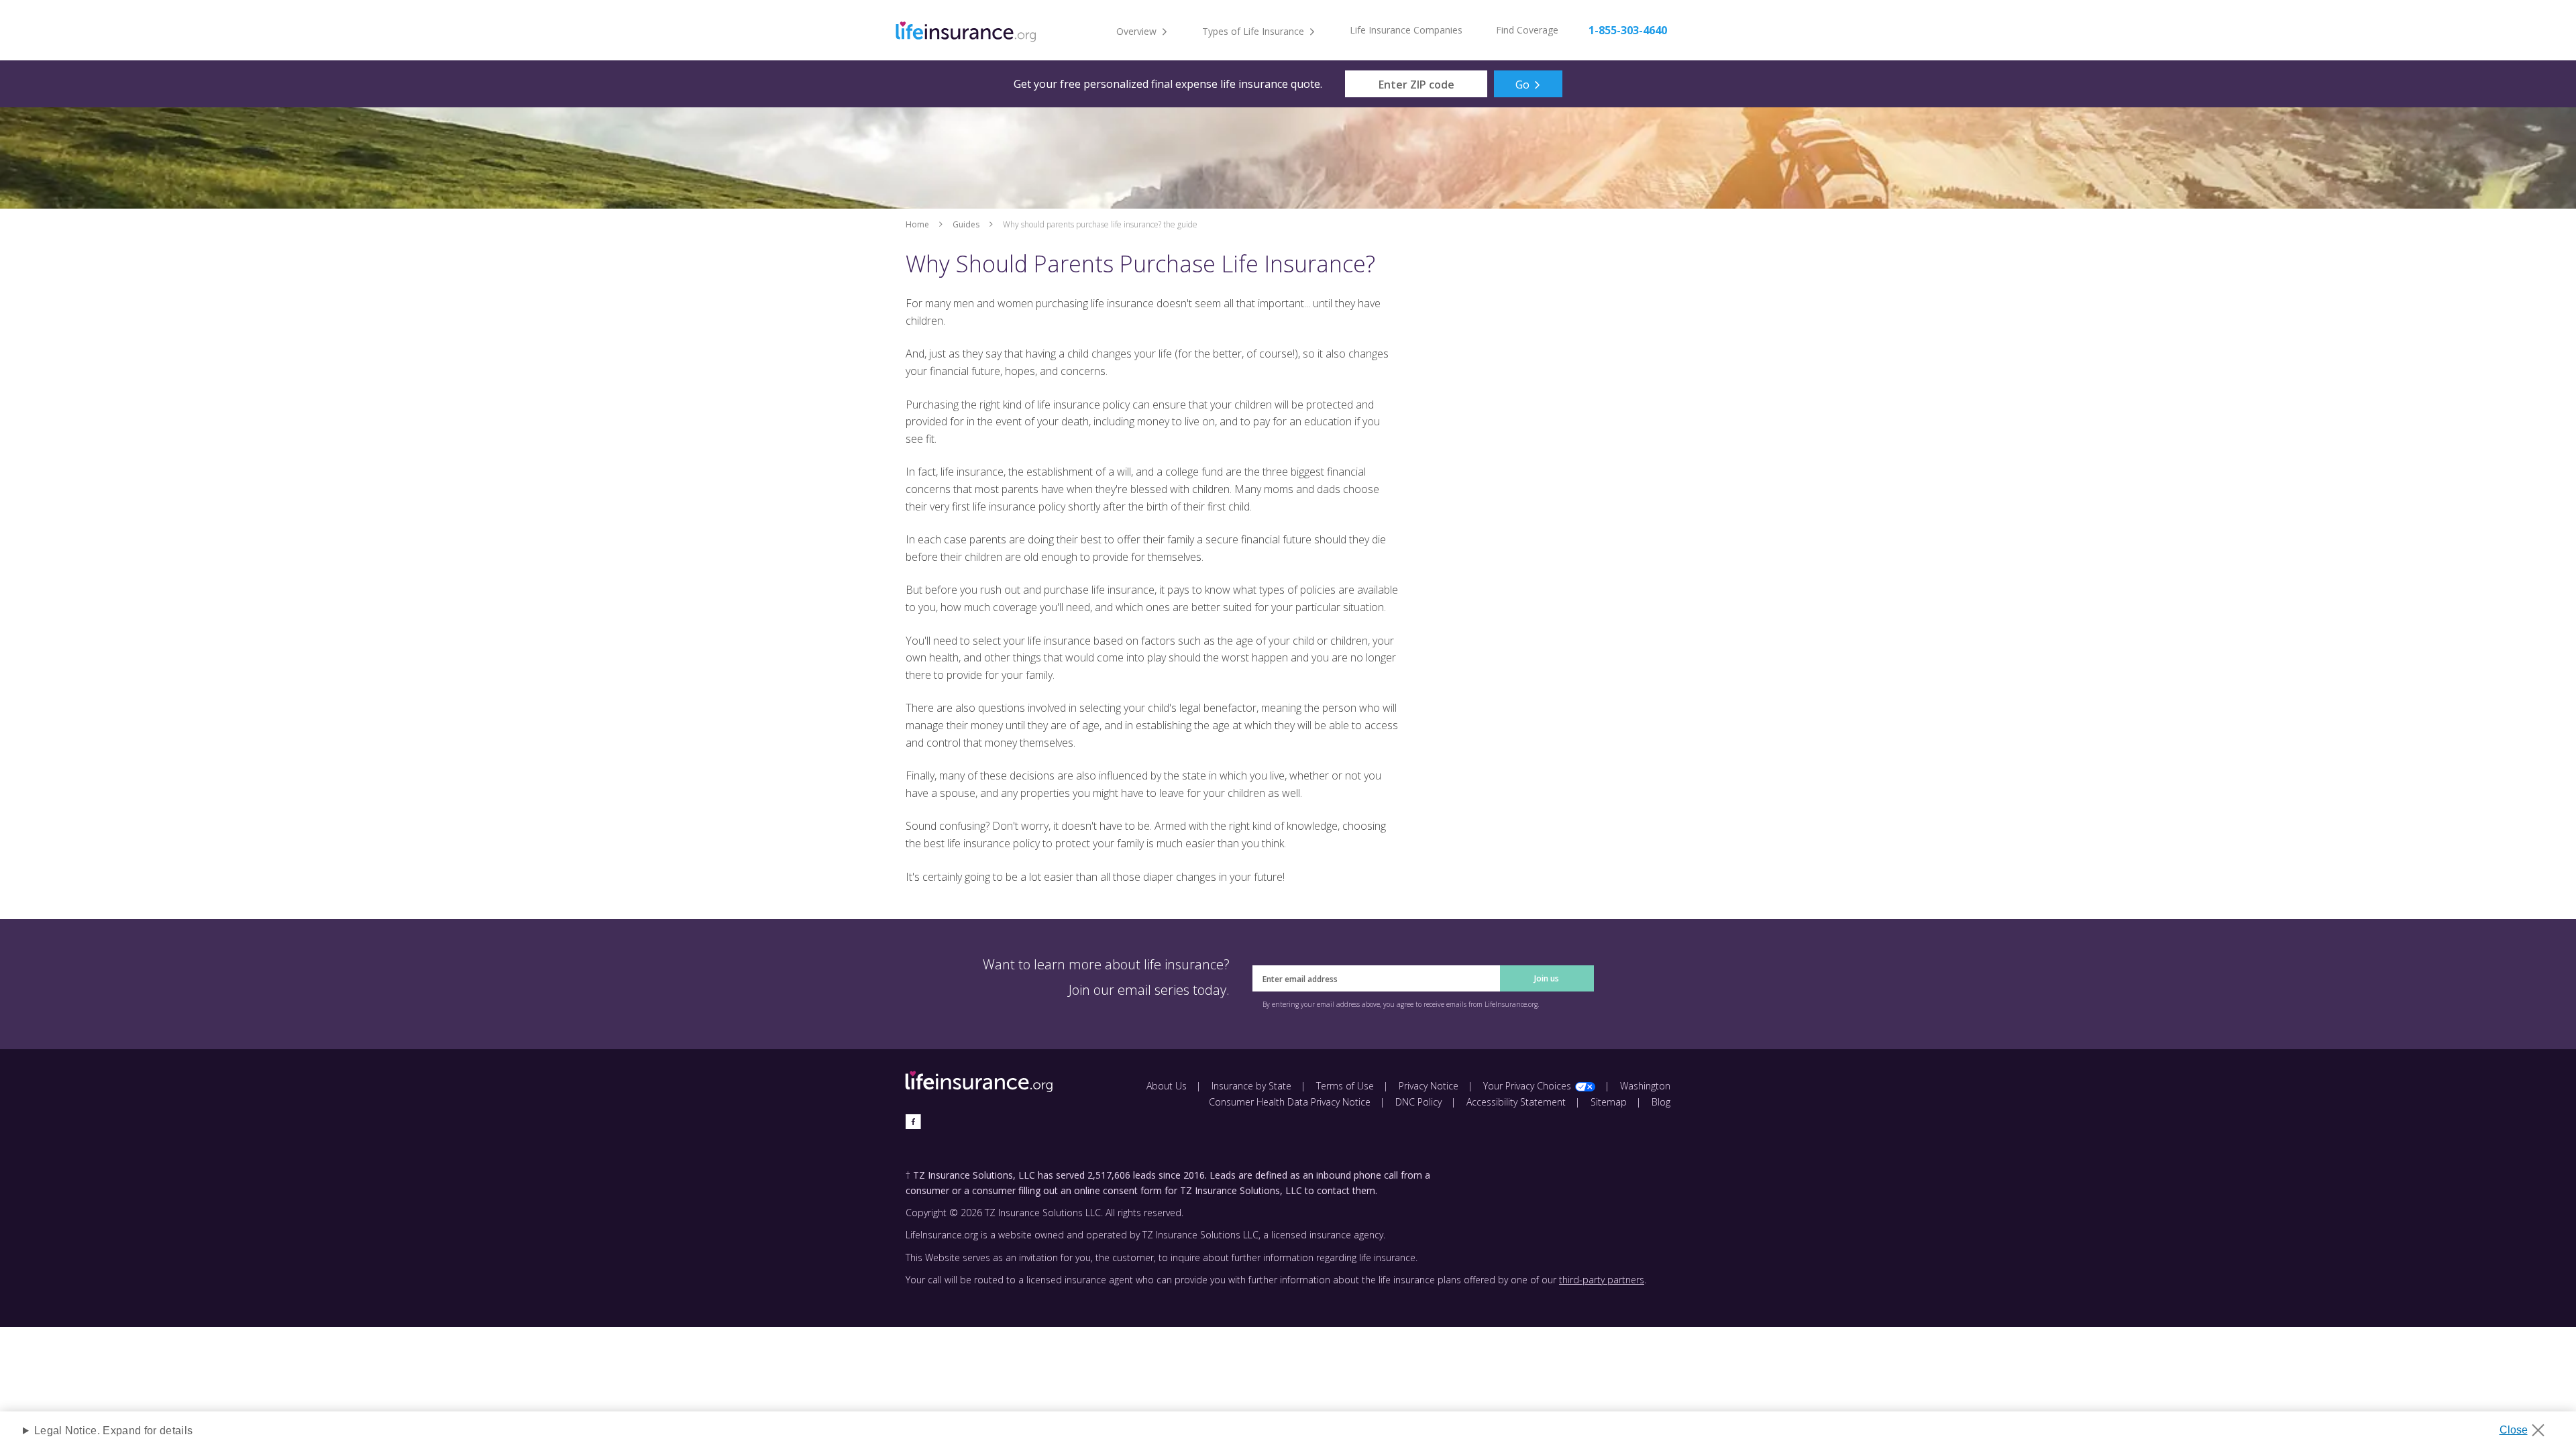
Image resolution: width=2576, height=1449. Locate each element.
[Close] (2527, 1426)
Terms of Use (1345, 1086)
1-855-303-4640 (1628, 30)
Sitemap (1609, 1102)
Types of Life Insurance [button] (1253, 31)
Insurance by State (1251, 1086)
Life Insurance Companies (1406, 30)
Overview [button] (1136, 31)
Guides (966, 224)
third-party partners (1602, 1280)
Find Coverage (1527, 30)
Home (917, 224)
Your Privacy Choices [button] (1527, 1086)
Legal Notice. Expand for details (113, 1431)
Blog (1661, 1102)
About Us (1167, 1086)
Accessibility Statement (1516, 1102)
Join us (1547, 978)
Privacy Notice (1429, 1086)
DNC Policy (1418, 1102)
